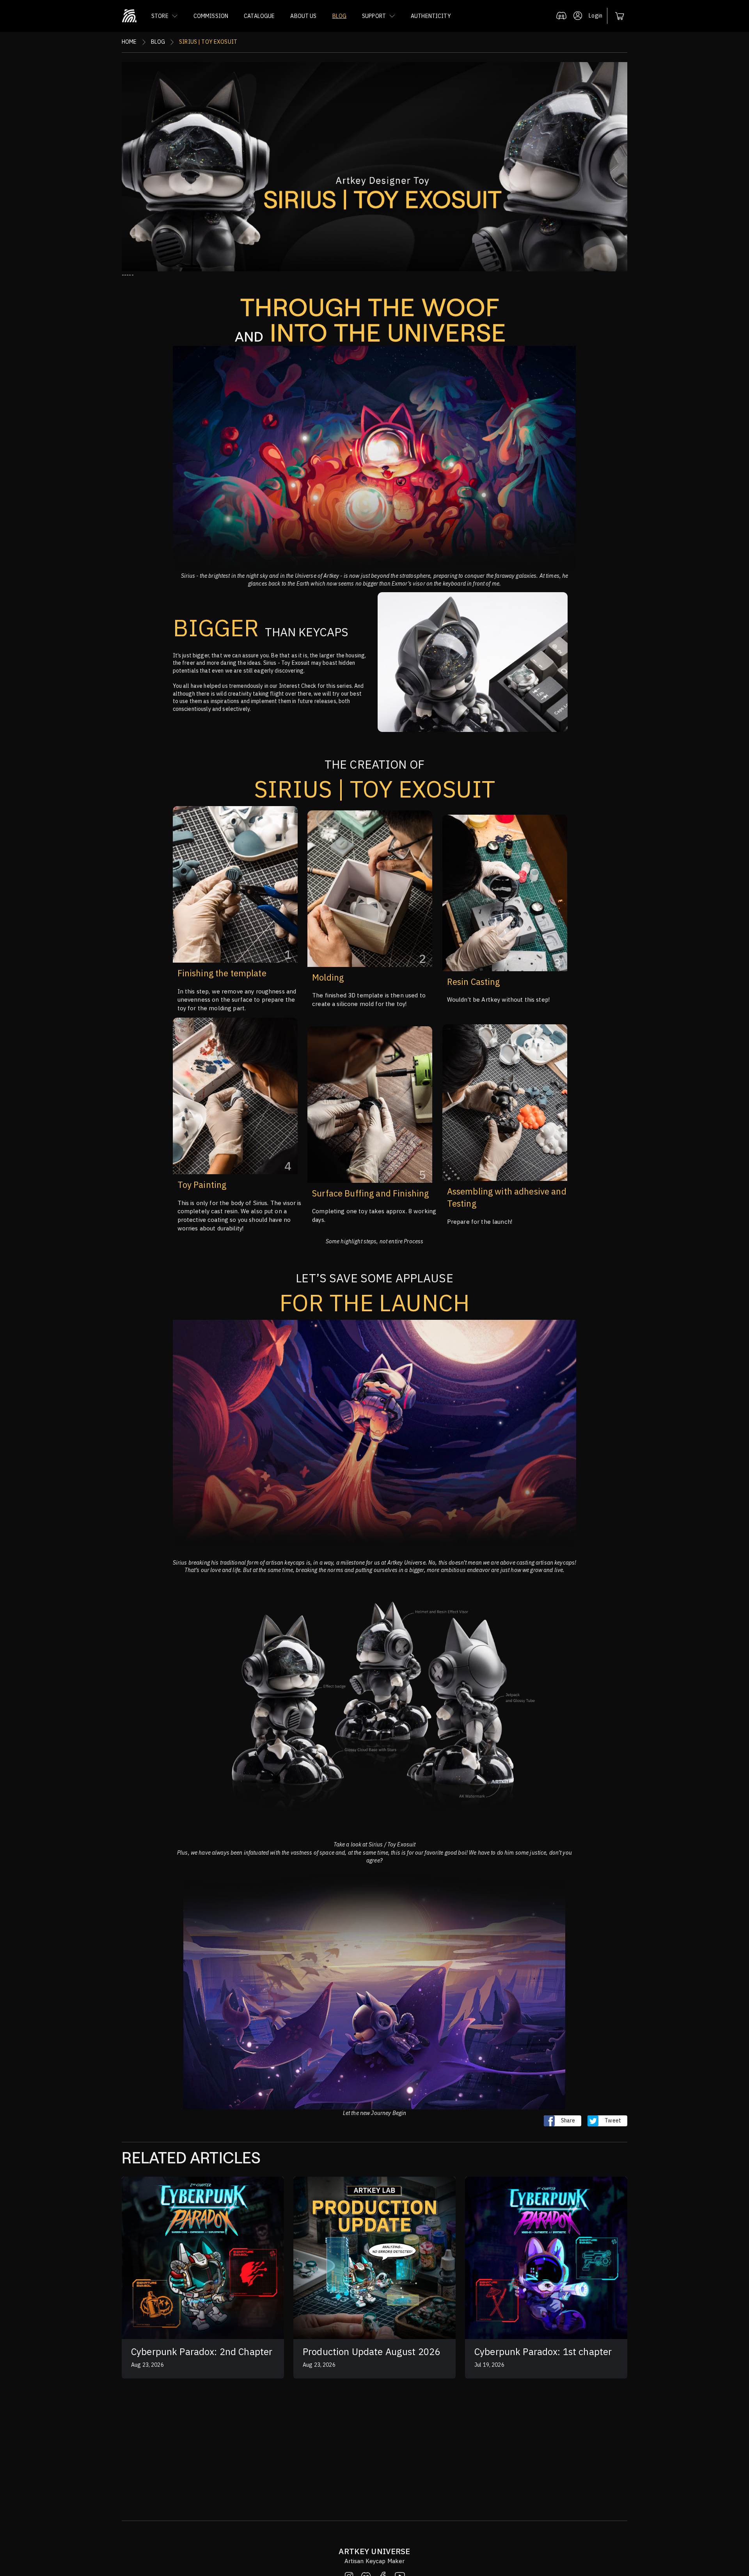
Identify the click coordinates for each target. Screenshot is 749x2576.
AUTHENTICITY (431, 16)
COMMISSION (211, 16)
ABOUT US (303, 16)
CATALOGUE (259, 16)
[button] (165, 16)
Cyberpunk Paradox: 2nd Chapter (202, 2352)
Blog (158, 42)
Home (129, 42)
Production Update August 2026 (371, 2352)
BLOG (340, 16)
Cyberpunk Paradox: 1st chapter (543, 2352)
